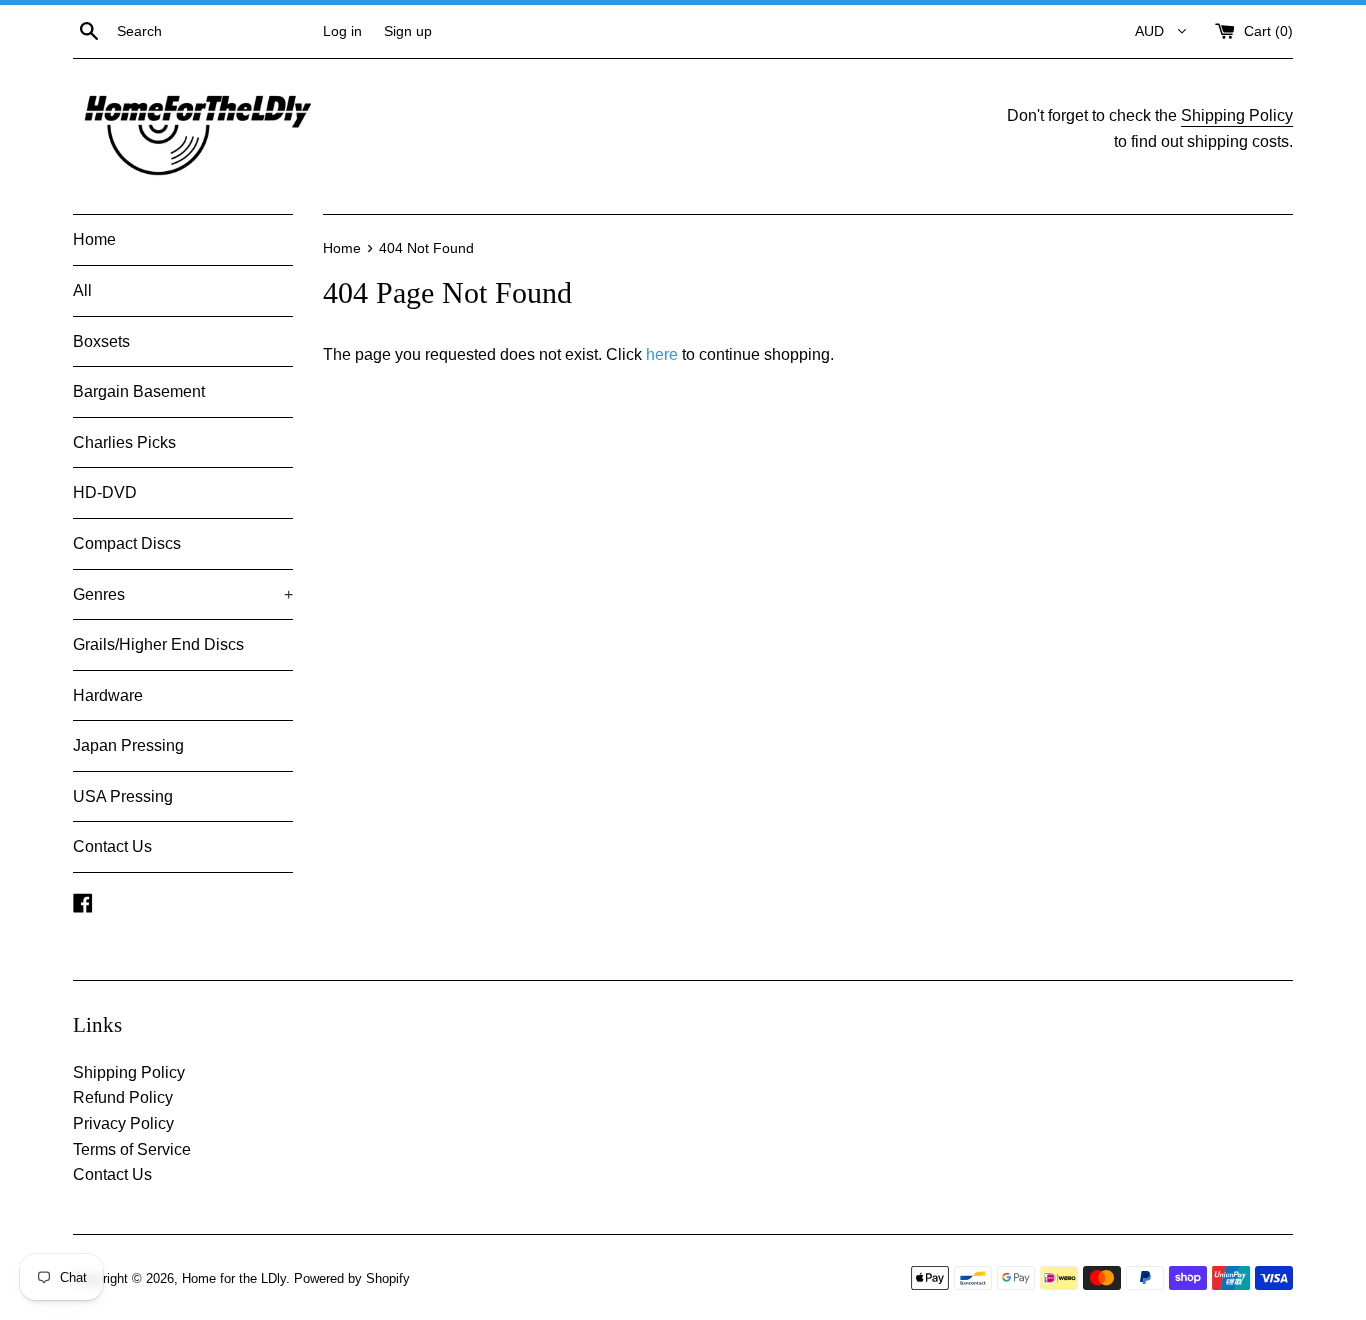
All (82, 290)
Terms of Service (132, 1149)
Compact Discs (127, 543)
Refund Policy (123, 1097)
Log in (342, 31)
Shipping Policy (1237, 115)
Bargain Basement (139, 391)
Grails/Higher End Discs (158, 644)
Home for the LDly (234, 1278)
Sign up (408, 31)
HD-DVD (105, 492)
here (662, 354)
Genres (183, 594)
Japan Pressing (128, 745)
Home (94, 239)
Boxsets (101, 341)
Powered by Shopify (352, 1278)
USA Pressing (123, 796)
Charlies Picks (124, 442)
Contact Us (112, 846)
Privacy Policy (123, 1123)
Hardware (108, 695)
